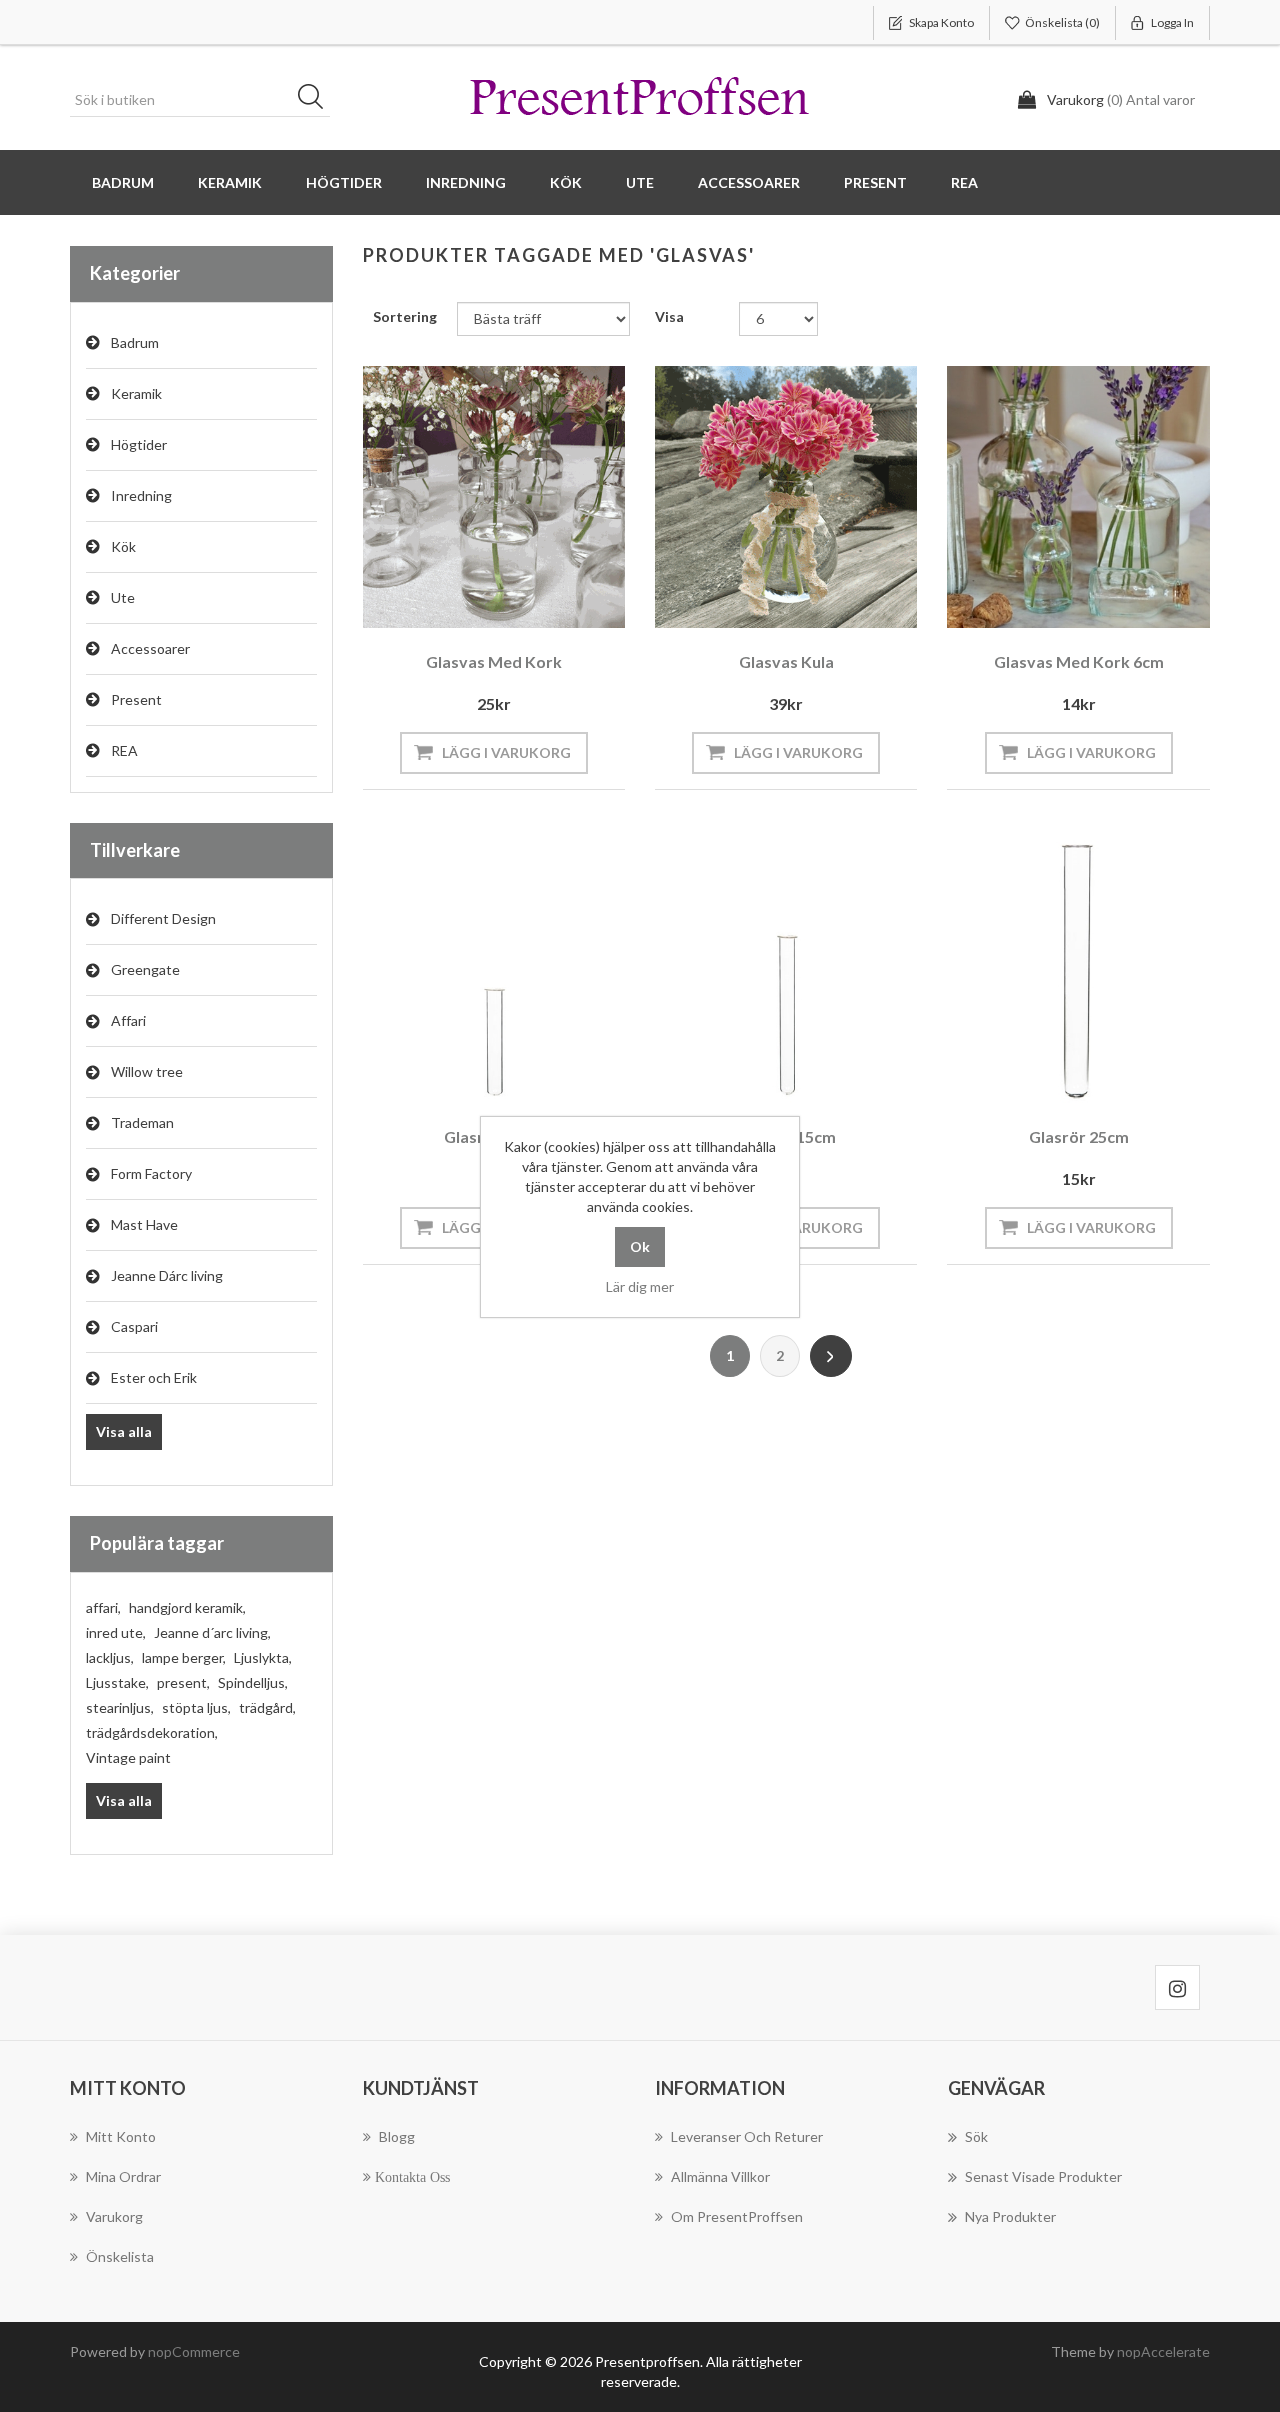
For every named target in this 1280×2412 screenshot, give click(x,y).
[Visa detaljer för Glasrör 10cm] (494, 971)
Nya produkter (1010, 2216)
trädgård (267, 1707)
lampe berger (184, 1657)
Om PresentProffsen (737, 2216)
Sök (317, 100)
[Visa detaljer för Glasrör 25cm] (1078, 971)
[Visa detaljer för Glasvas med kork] (494, 497)
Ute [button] (640, 182)
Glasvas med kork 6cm (1079, 661)
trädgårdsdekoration (152, 1732)
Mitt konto (121, 2136)
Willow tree (147, 1071)
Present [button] (875, 182)
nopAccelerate (1163, 2351)
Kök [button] (566, 182)
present (183, 1682)
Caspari (134, 1326)
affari (103, 1607)
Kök (123, 546)
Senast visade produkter (1043, 2176)
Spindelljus (253, 1682)
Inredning (141, 495)
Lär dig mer (640, 1286)
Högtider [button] (344, 182)
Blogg (397, 2136)
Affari (128, 1020)
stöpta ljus (196, 1707)
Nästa (831, 1356)
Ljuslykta (263, 1657)
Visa (669, 316)
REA (964, 182)
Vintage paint (128, 1757)
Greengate (145, 969)
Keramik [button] (230, 182)
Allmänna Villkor (720, 2176)
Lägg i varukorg (506, 752)
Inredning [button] (466, 182)
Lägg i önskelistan (489, 601)
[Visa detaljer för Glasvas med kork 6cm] (1078, 497)
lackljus (110, 1657)
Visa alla (124, 1431)
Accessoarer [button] (749, 182)
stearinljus (120, 1707)
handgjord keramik (187, 1607)
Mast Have (144, 1224)
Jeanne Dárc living (167, 1275)
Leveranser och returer (747, 2136)
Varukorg (114, 2216)
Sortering (405, 316)
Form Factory (151, 1173)
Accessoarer (150, 648)
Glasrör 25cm (1079, 1136)
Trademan (142, 1122)
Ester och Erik (154, 1377)
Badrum (135, 342)
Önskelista (120, 2256)
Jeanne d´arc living (212, 1632)
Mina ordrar (123, 2176)
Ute (123, 597)
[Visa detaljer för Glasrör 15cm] (786, 971)
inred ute (116, 1632)
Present (136, 699)
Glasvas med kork (494, 661)
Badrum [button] (123, 182)
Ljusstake (117, 1682)
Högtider (139, 444)
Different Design (163, 918)
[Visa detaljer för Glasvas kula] (786, 497)
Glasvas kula (786, 661)
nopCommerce (194, 2351)
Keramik (136, 393)
